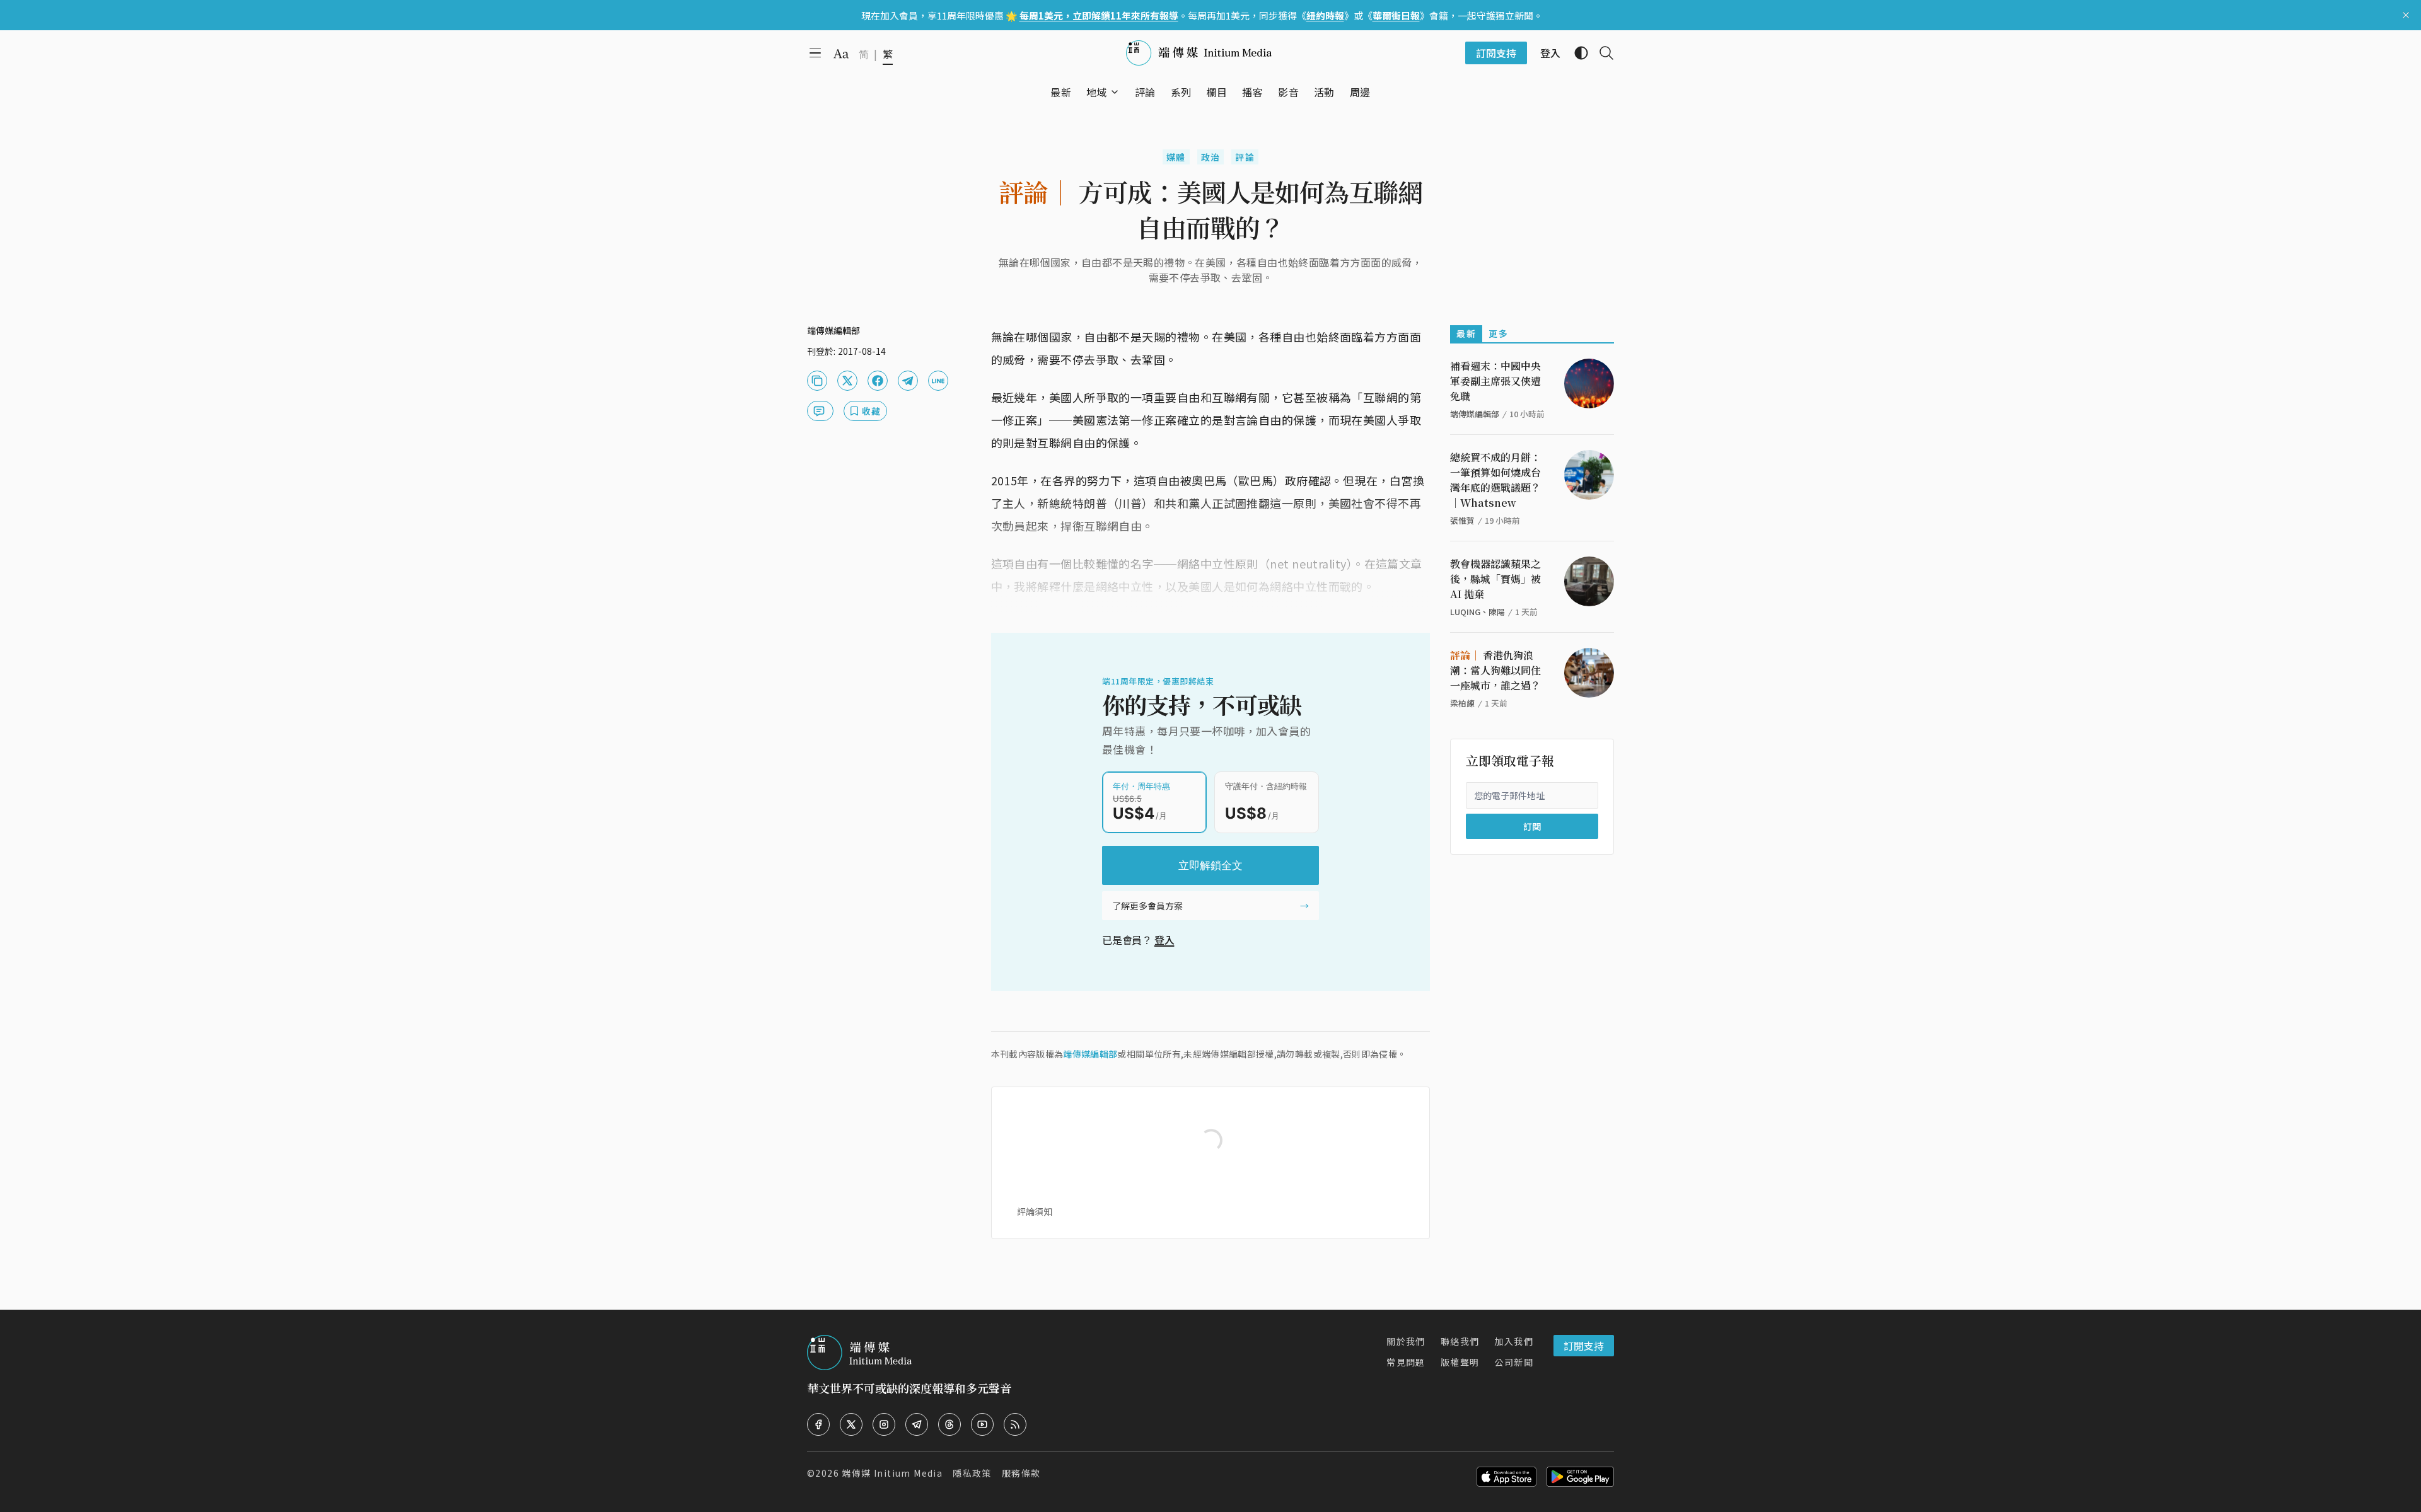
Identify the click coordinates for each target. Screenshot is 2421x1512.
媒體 (1176, 157)
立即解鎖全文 (1210, 865)
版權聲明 (1460, 1362)
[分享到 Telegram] (908, 381)
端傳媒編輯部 (1090, 1054)
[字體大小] (841, 54)
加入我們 (1514, 1341)
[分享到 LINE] (938, 381)
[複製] (817, 381)
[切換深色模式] (1576, 53)
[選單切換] (1115, 92)
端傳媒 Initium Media (892, 1473)
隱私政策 (972, 1473)
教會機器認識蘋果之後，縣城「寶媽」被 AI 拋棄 (1495, 579)
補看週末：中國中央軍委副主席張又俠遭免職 (1495, 381)
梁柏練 (1462, 703)
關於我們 (1406, 1341)
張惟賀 (1462, 520)
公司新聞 (1514, 1362)
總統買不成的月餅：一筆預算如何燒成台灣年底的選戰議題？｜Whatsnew (1495, 480)
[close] (2406, 15)
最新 (1466, 333)
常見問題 (1406, 1362)
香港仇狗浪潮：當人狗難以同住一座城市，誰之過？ (1495, 670)
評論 (1245, 157)
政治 (1211, 157)
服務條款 (1021, 1473)
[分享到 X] (847, 381)
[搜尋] (1601, 53)
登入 (1164, 940)
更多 (1498, 333)
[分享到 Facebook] (878, 381)
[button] (1097, 92)
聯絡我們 (1460, 1341)
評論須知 (1035, 1211)
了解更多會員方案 (1147, 906)
